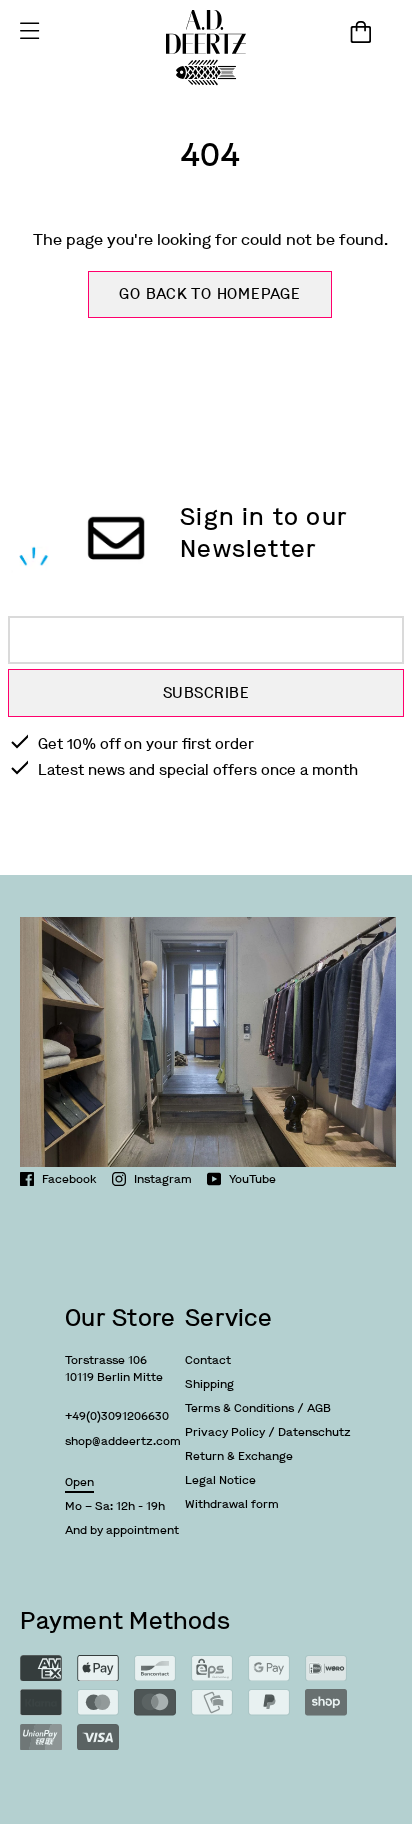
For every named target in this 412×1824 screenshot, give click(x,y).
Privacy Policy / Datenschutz (268, 1432)
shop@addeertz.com (123, 1441)
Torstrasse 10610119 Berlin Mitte (114, 1368)
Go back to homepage (209, 294)
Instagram (163, 1179)
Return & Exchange (239, 1456)
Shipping (209, 1384)
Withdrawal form (232, 1504)
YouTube (252, 1179)
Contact (208, 1360)
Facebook (69, 1179)
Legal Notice (220, 1480)
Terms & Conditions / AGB (258, 1408)
